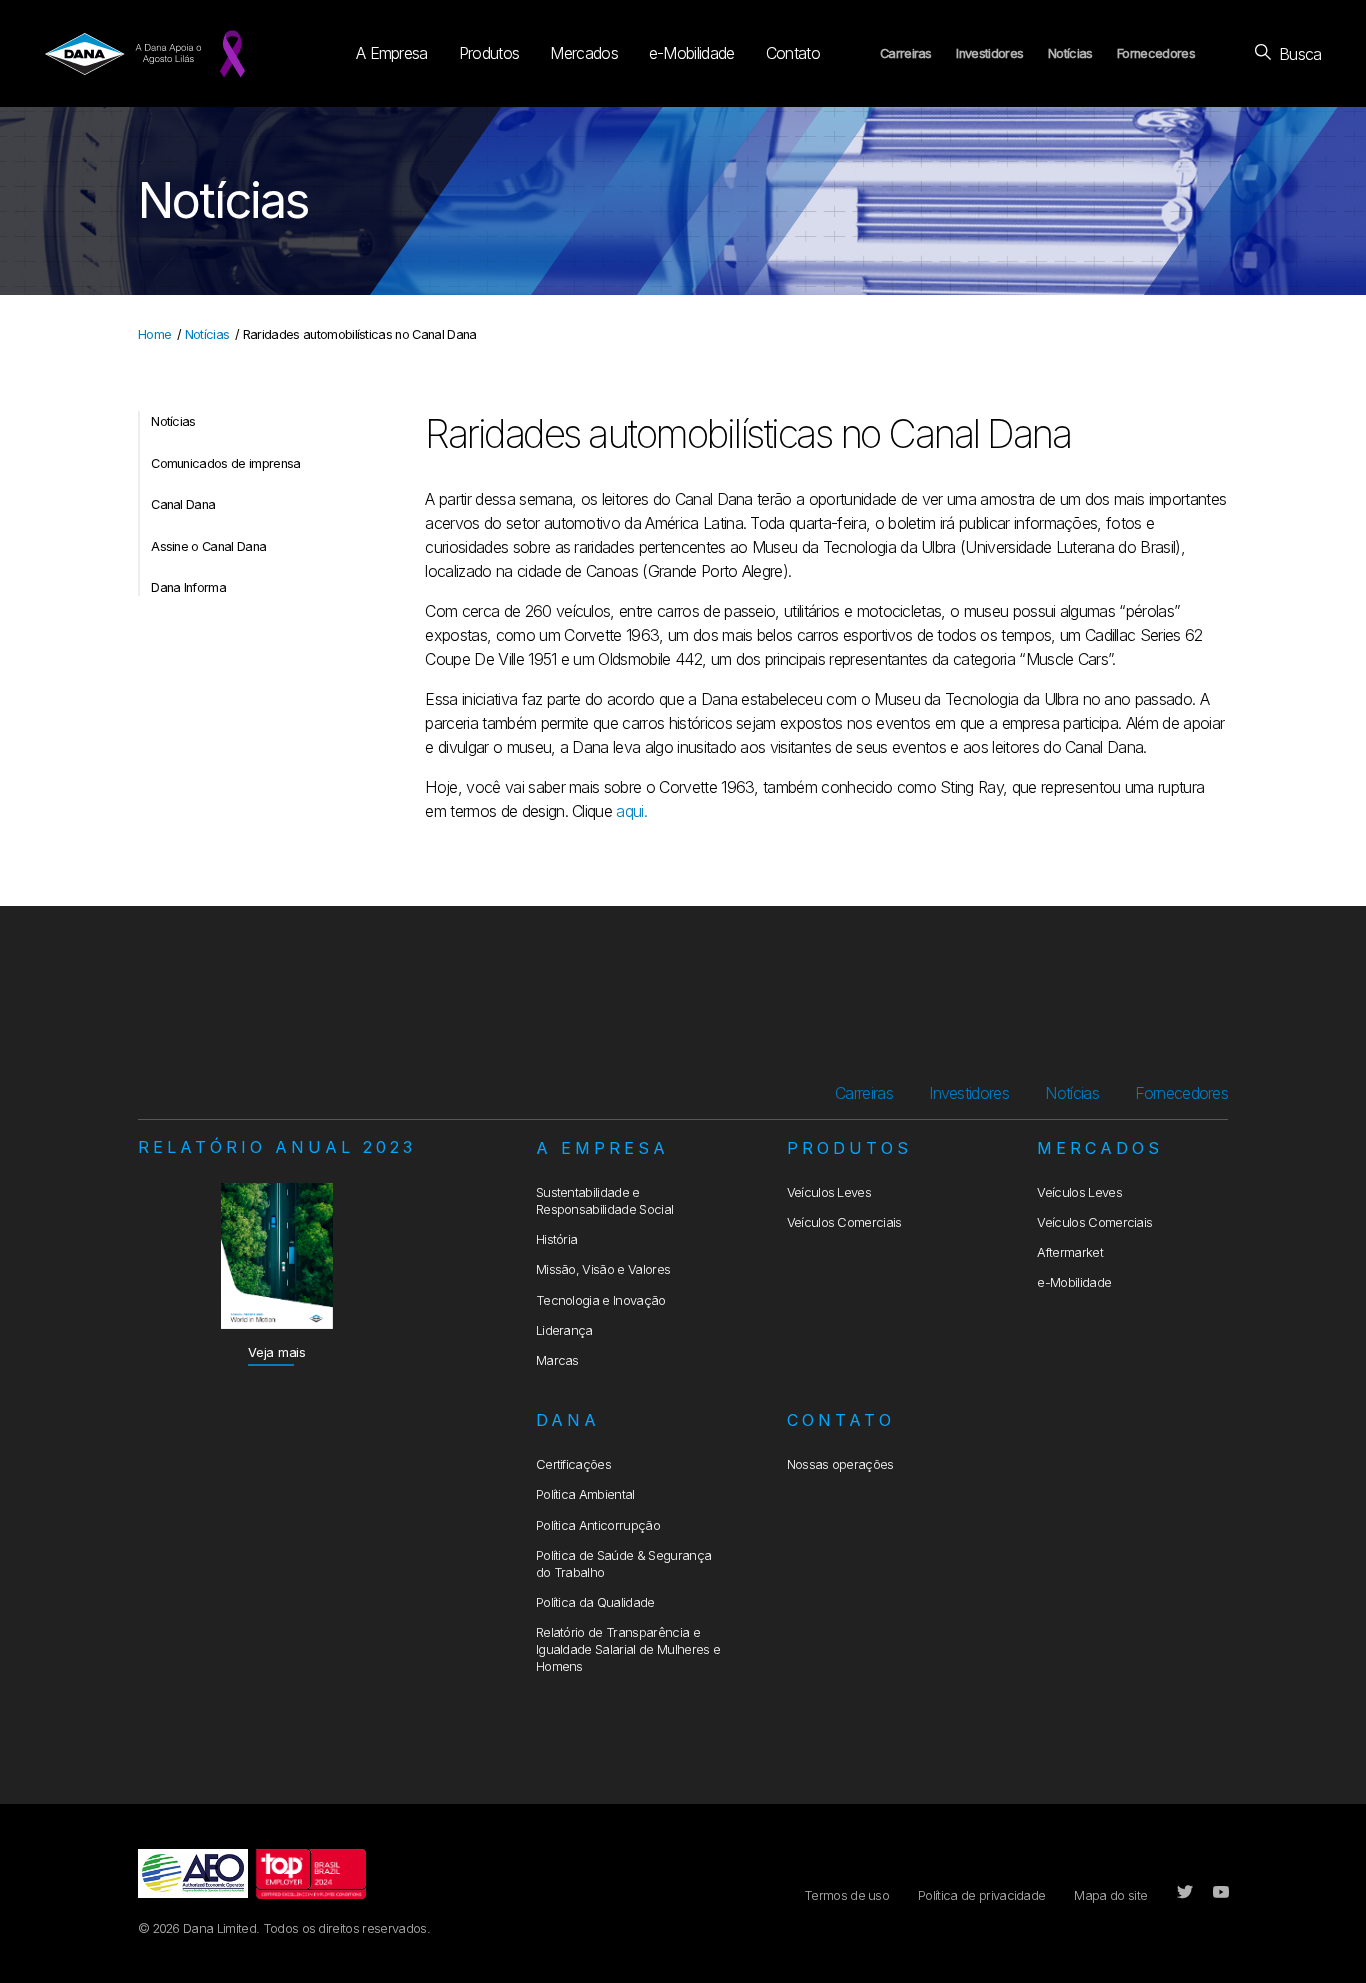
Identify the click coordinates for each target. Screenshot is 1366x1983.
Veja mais (277, 1352)
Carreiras (906, 53)
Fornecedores (1156, 53)
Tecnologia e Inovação (601, 1300)
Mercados (584, 53)
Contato (793, 53)
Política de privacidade (981, 1895)
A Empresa (392, 53)
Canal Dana (183, 504)
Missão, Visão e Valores (603, 1269)
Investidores (989, 53)
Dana (568, 1420)
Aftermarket (1070, 1252)
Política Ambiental (585, 1494)
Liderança (564, 1330)
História (557, 1239)
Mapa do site (1110, 1895)
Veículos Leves (829, 1192)
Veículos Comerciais (844, 1222)
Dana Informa (188, 587)
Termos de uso (846, 1895)
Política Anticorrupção (598, 1525)
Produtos (489, 53)
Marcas (557, 1360)
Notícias (1070, 53)
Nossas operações (840, 1464)
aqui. (631, 811)
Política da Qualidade (595, 1602)
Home (154, 334)
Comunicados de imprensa (225, 463)
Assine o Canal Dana (208, 546)
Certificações (573, 1464)
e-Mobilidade (692, 53)
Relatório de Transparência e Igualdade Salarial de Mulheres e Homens (628, 1650)
